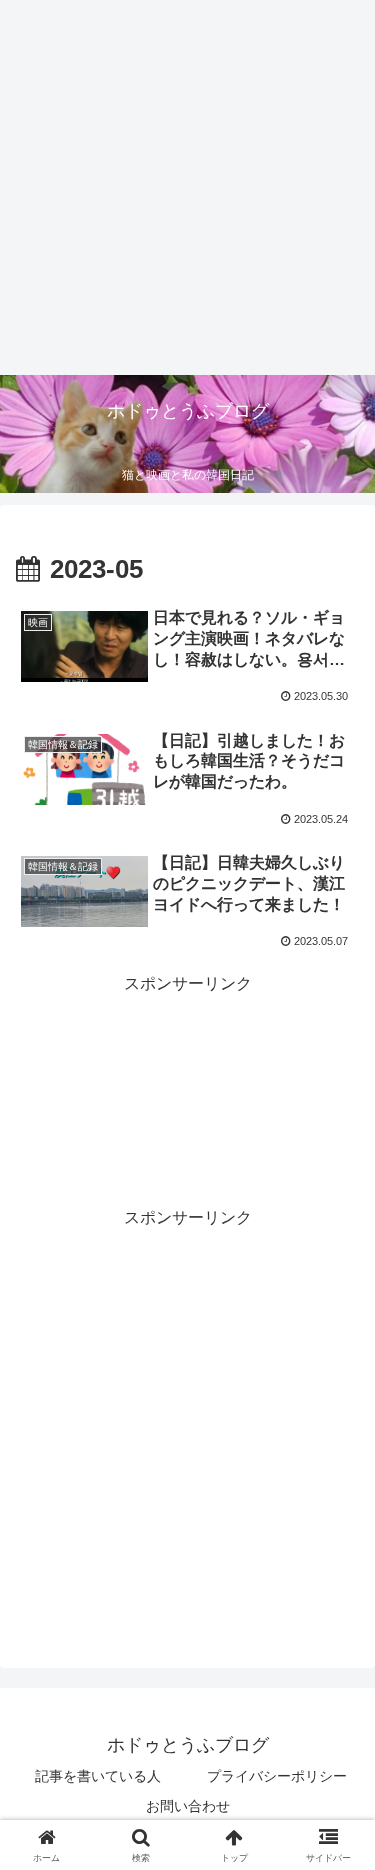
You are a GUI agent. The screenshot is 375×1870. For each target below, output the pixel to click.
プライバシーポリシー (277, 1776)
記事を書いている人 (98, 1776)
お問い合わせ (188, 1806)
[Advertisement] (187, 187)
